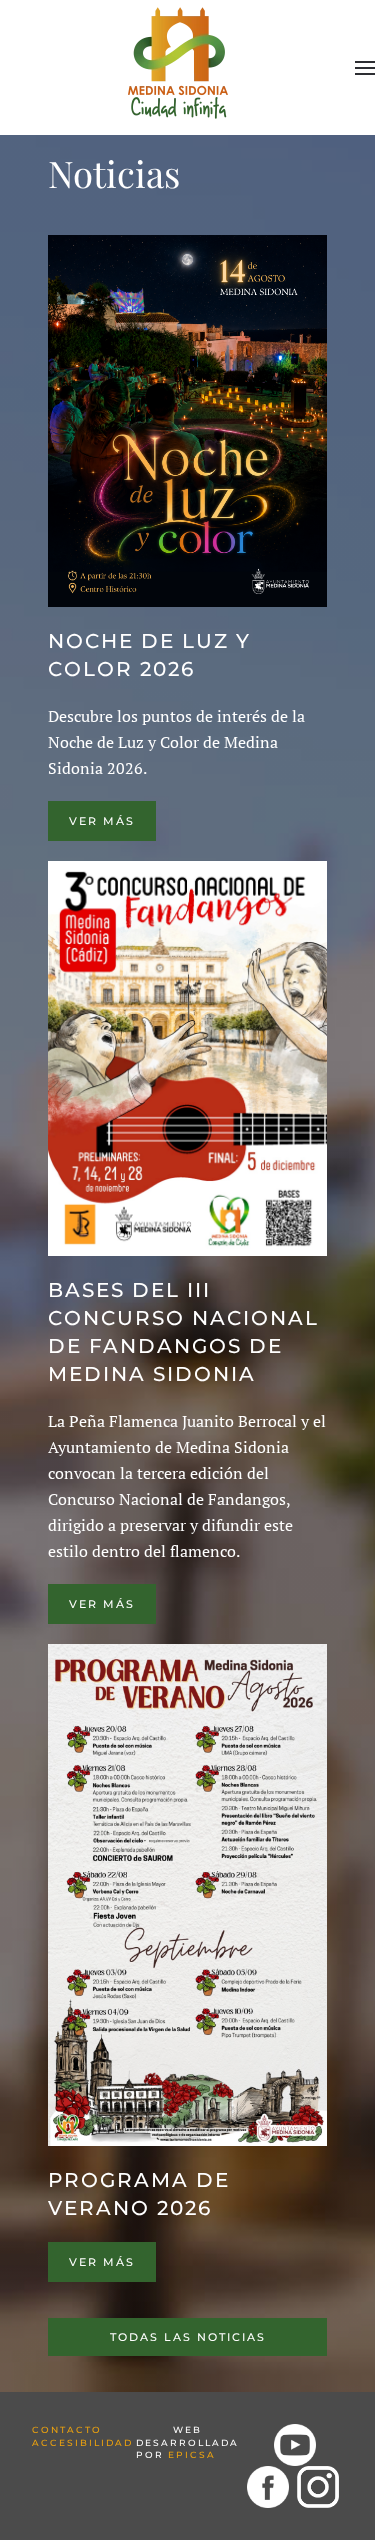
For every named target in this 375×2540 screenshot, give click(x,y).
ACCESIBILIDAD (82, 2442)
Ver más (102, 821)
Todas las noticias (188, 2337)
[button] (365, 68)
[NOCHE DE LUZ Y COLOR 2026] (187, 421)
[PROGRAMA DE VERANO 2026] (187, 1895)
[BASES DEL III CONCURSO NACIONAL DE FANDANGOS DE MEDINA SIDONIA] (187, 1058)
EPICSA (192, 2454)
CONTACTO (67, 2429)
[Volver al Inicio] (180, 59)
